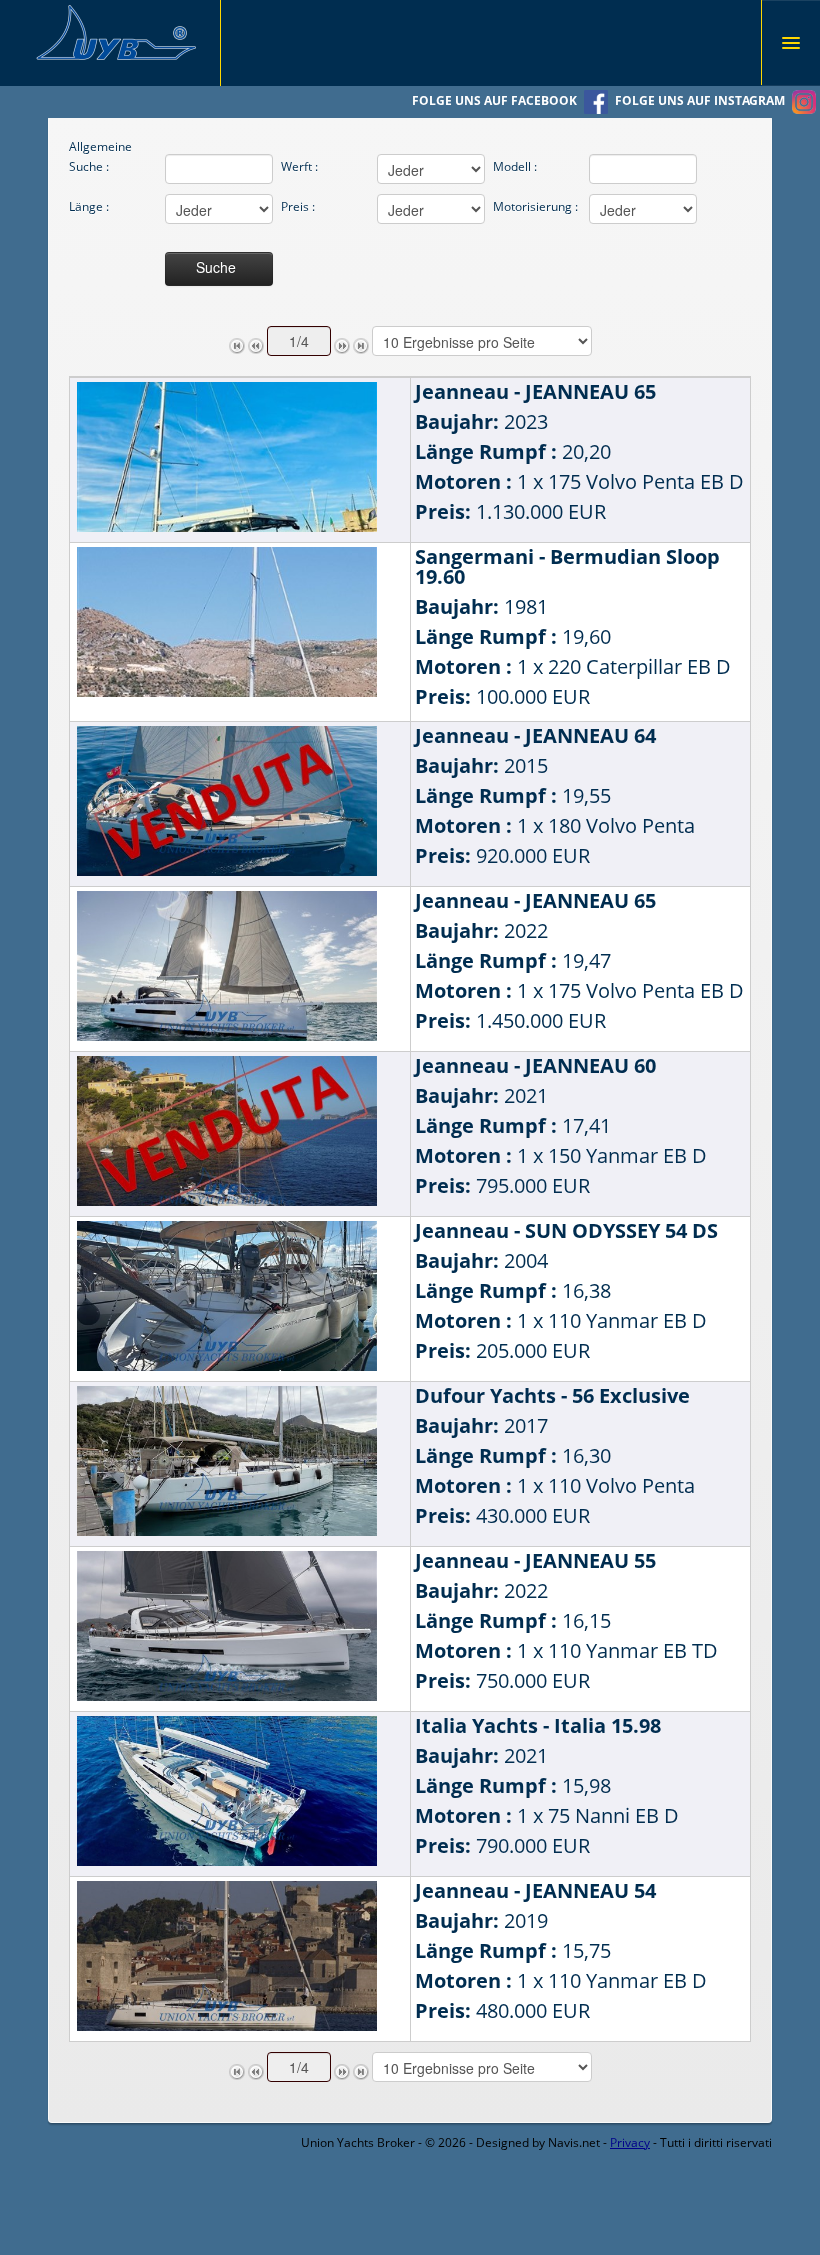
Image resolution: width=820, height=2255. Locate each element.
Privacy (630, 2142)
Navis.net (574, 2142)
